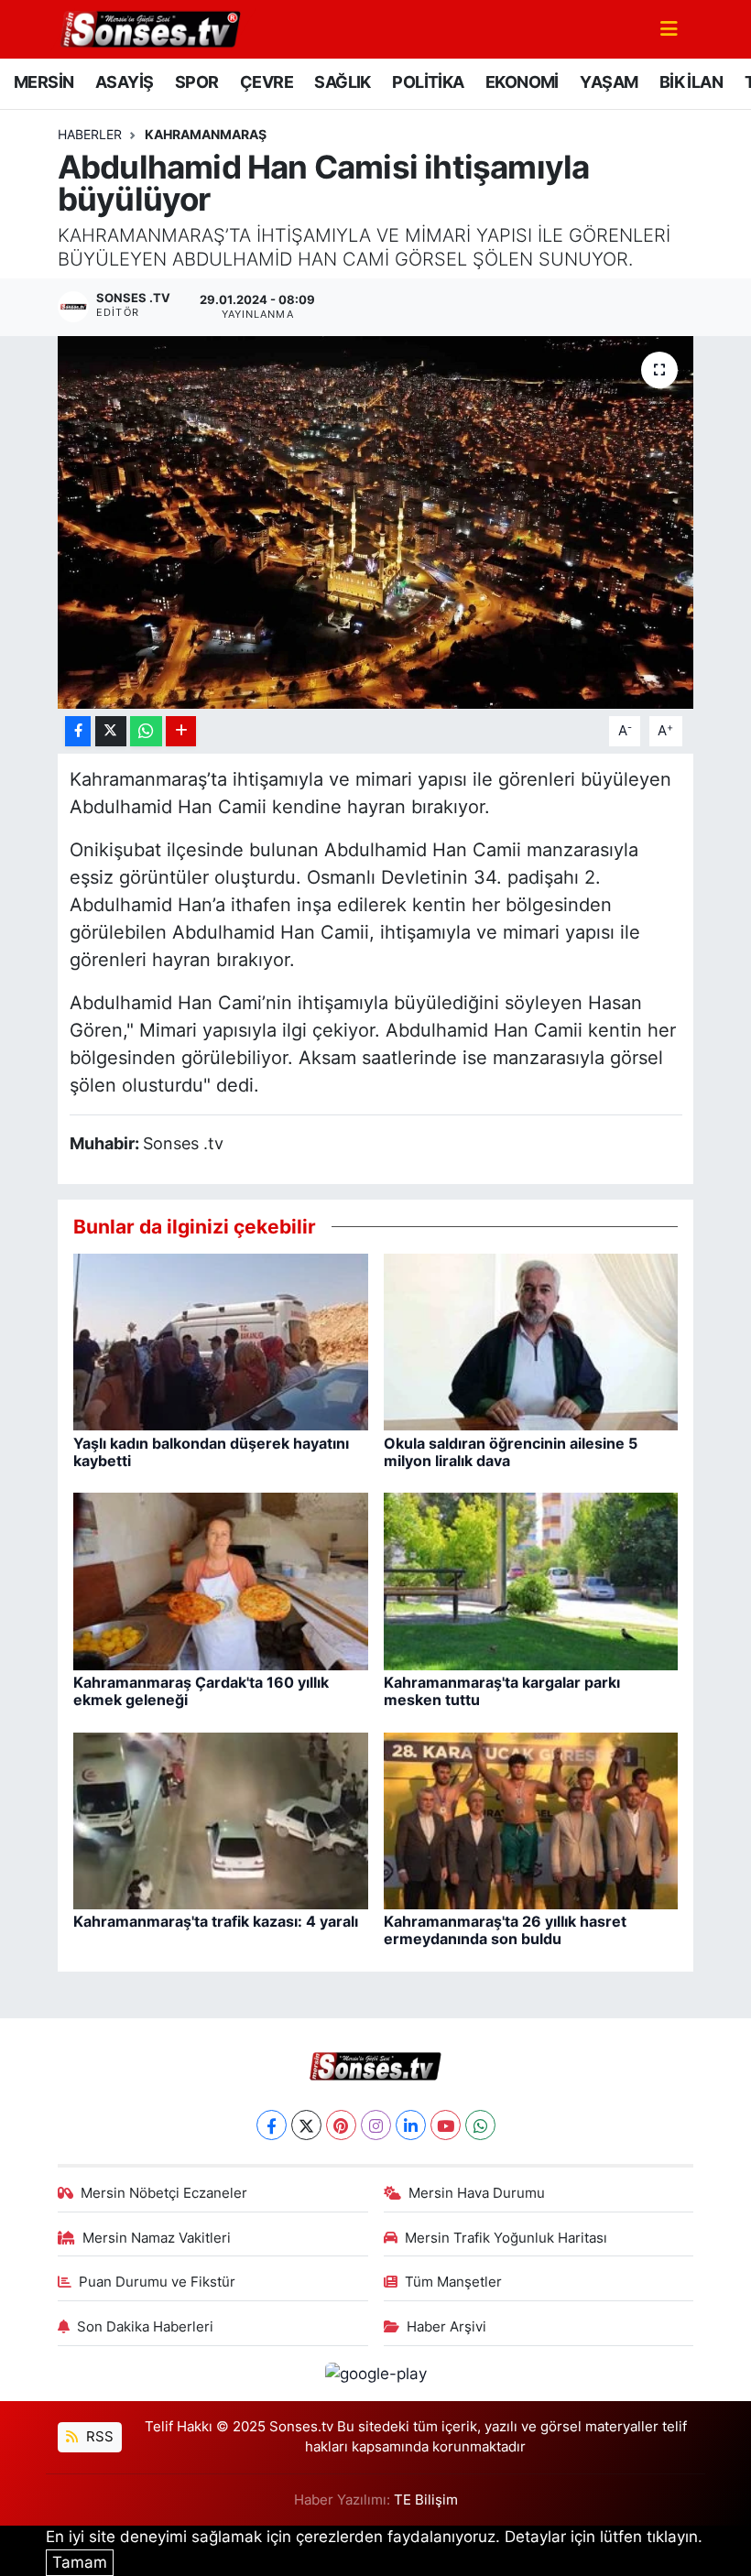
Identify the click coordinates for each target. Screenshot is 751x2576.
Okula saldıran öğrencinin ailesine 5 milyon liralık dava (511, 1452)
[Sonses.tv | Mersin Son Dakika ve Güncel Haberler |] (149, 27)
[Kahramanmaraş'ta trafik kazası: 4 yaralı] (221, 1820)
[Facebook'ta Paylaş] (78, 731)
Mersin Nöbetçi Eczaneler (164, 2193)
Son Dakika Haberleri (145, 2327)
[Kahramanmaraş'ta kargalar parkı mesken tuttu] (531, 1581)
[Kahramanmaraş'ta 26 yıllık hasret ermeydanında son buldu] (531, 1820)
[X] (306, 2125)
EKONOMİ (522, 82)
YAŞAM (609, 82)
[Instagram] (376, 2125)
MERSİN (44, 82)
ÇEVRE (267, 82)
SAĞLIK (342, 82)
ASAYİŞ (124, 82)
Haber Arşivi (446, 2327)
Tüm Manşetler (453, 2282)
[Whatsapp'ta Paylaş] (146, 731)
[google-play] (375, 2373)
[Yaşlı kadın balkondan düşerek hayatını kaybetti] (221, 1341)
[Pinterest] (341, 2125)
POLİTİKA (428, 82)
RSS (98, 2437)
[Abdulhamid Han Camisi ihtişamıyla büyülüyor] (376, 522)
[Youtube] (446, 2125)
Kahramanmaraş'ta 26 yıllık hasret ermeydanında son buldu (505, 1930)
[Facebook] (272, 2125)
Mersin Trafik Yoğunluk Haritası (506, 2238)
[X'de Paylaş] (111, 731)
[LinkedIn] (411, 2125)
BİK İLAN (691, 82)
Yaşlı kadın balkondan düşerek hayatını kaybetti (211, 1452)
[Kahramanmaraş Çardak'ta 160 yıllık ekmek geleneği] (221, 1581)
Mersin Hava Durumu (477, 2193)
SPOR (197, 82)
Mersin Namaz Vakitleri (157, 2238)
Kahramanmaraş (206, 134)
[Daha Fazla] (181, 731)
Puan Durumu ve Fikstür (157, 2282)
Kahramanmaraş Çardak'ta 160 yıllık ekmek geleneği (201, 1691)
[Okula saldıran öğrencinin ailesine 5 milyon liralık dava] (531, 1341)
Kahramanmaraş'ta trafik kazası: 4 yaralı (216, 1921)
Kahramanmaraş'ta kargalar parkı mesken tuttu (502, 1691)
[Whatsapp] (480, 2125)
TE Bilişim (426, 2500)
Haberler (90, 134)
